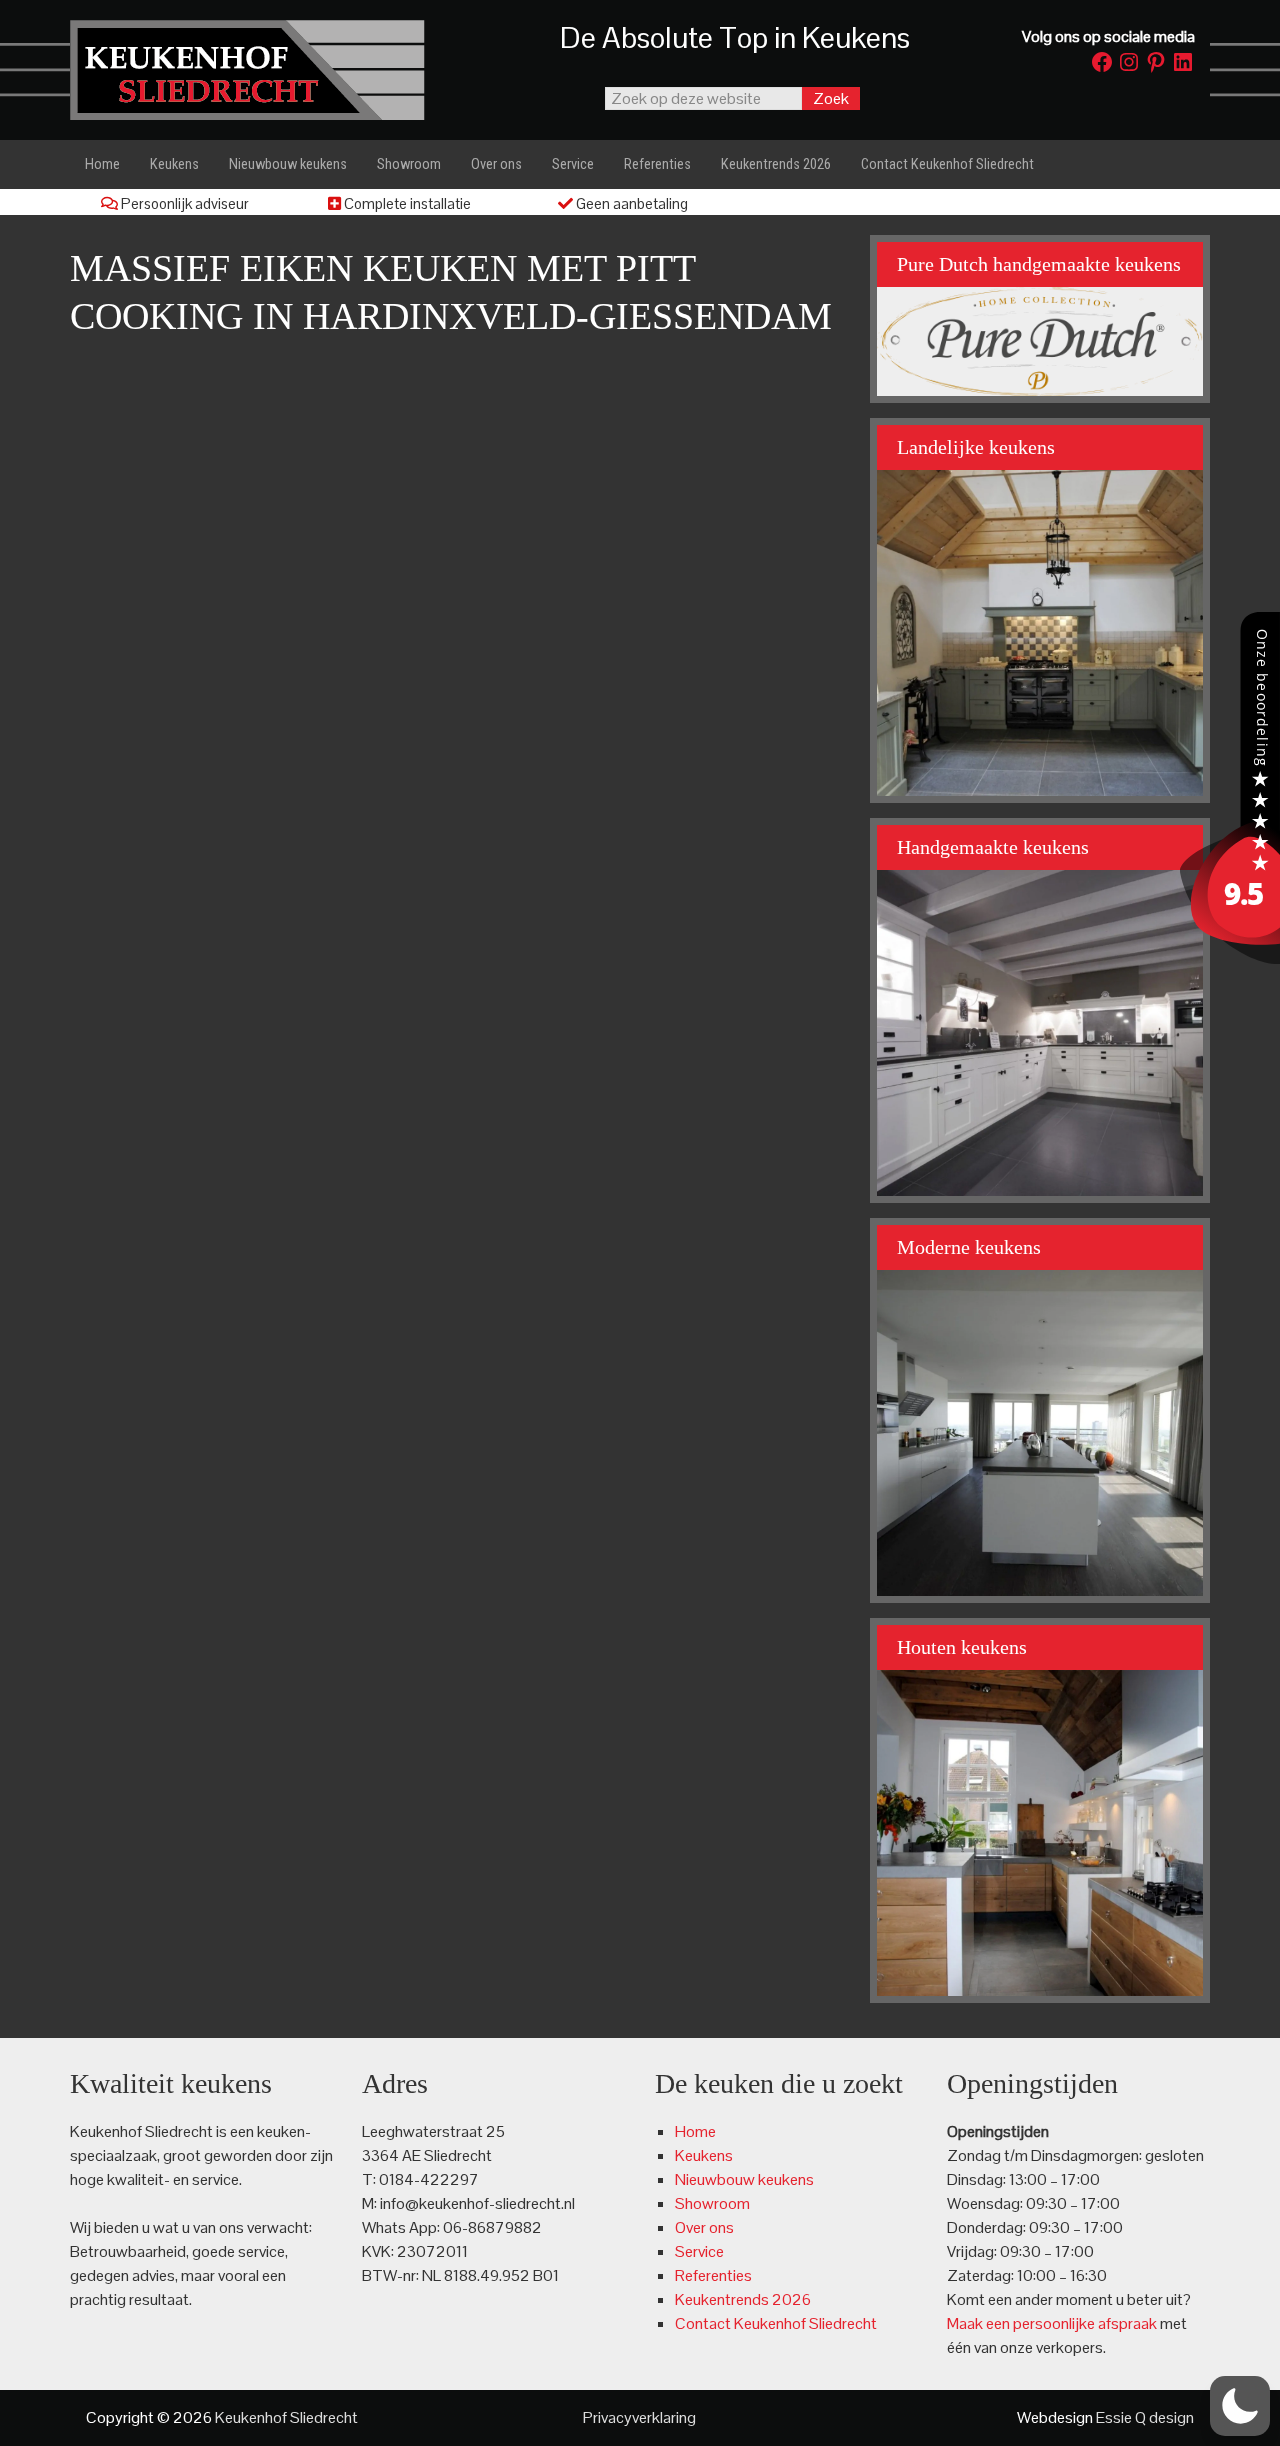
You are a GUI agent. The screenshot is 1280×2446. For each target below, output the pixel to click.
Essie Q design (1145, 2417)
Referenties (713, 2275)
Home (695, 2131)
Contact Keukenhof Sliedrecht (776, 2323)
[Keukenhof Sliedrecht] (1230, 958)
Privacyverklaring (639, 2417)
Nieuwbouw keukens (744, 2179)
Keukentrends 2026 (743, 2299)
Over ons (704, 2227)
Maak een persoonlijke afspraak (1052, 2323)
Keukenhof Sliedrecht (270, 70)
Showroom (712, 2203)
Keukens (704, 2155)
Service (699, 2251)
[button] (1240, 2406)
